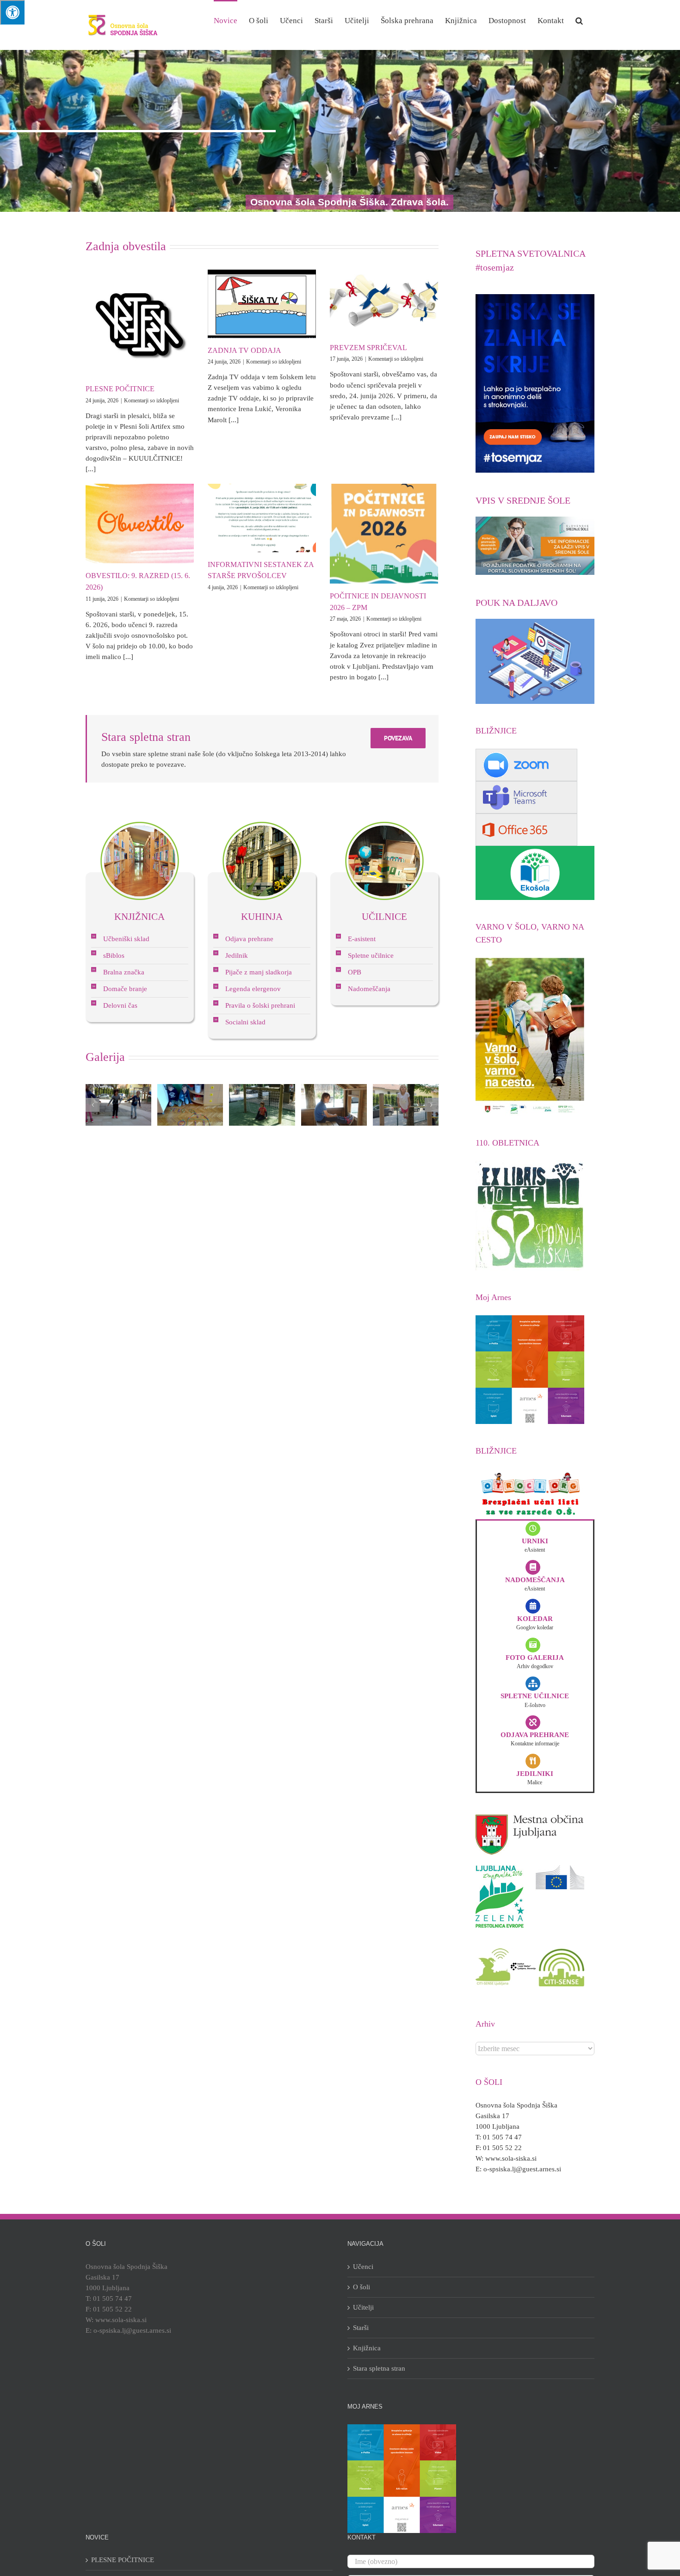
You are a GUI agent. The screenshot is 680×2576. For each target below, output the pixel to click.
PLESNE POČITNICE (120, 389)
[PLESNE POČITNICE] (140, 323)
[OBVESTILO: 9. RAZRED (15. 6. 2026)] (140, 524)
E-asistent (362, 939)
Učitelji (363, 2307)
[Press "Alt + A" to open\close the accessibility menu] (12, 12)
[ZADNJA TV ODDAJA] (262, 304)
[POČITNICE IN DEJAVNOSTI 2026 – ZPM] (384, 534)
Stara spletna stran (379, 2368)
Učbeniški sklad (126, 939)
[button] (579, 20)
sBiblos (114, 955)
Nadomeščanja (369, 989)
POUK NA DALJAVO (516, 603)
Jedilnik (237, 955)
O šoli (362, 2287)
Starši (361, 2328)
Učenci (363, 2267)
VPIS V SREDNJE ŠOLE (523, 500)
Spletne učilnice (371, 955)
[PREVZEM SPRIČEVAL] (384, 302)
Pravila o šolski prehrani (260, 1005)
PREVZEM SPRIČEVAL (368, 348)
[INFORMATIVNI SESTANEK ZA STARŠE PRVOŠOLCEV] (262, 518)
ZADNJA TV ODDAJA (244, 350)
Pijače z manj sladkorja (259, 972)
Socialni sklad (245, 1022)
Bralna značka (124, 972)
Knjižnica (367, 2348)
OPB (355, 972)
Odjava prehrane (249, 939)
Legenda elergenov (253, 989)
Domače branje (125, 989)
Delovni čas (120, 1005)
